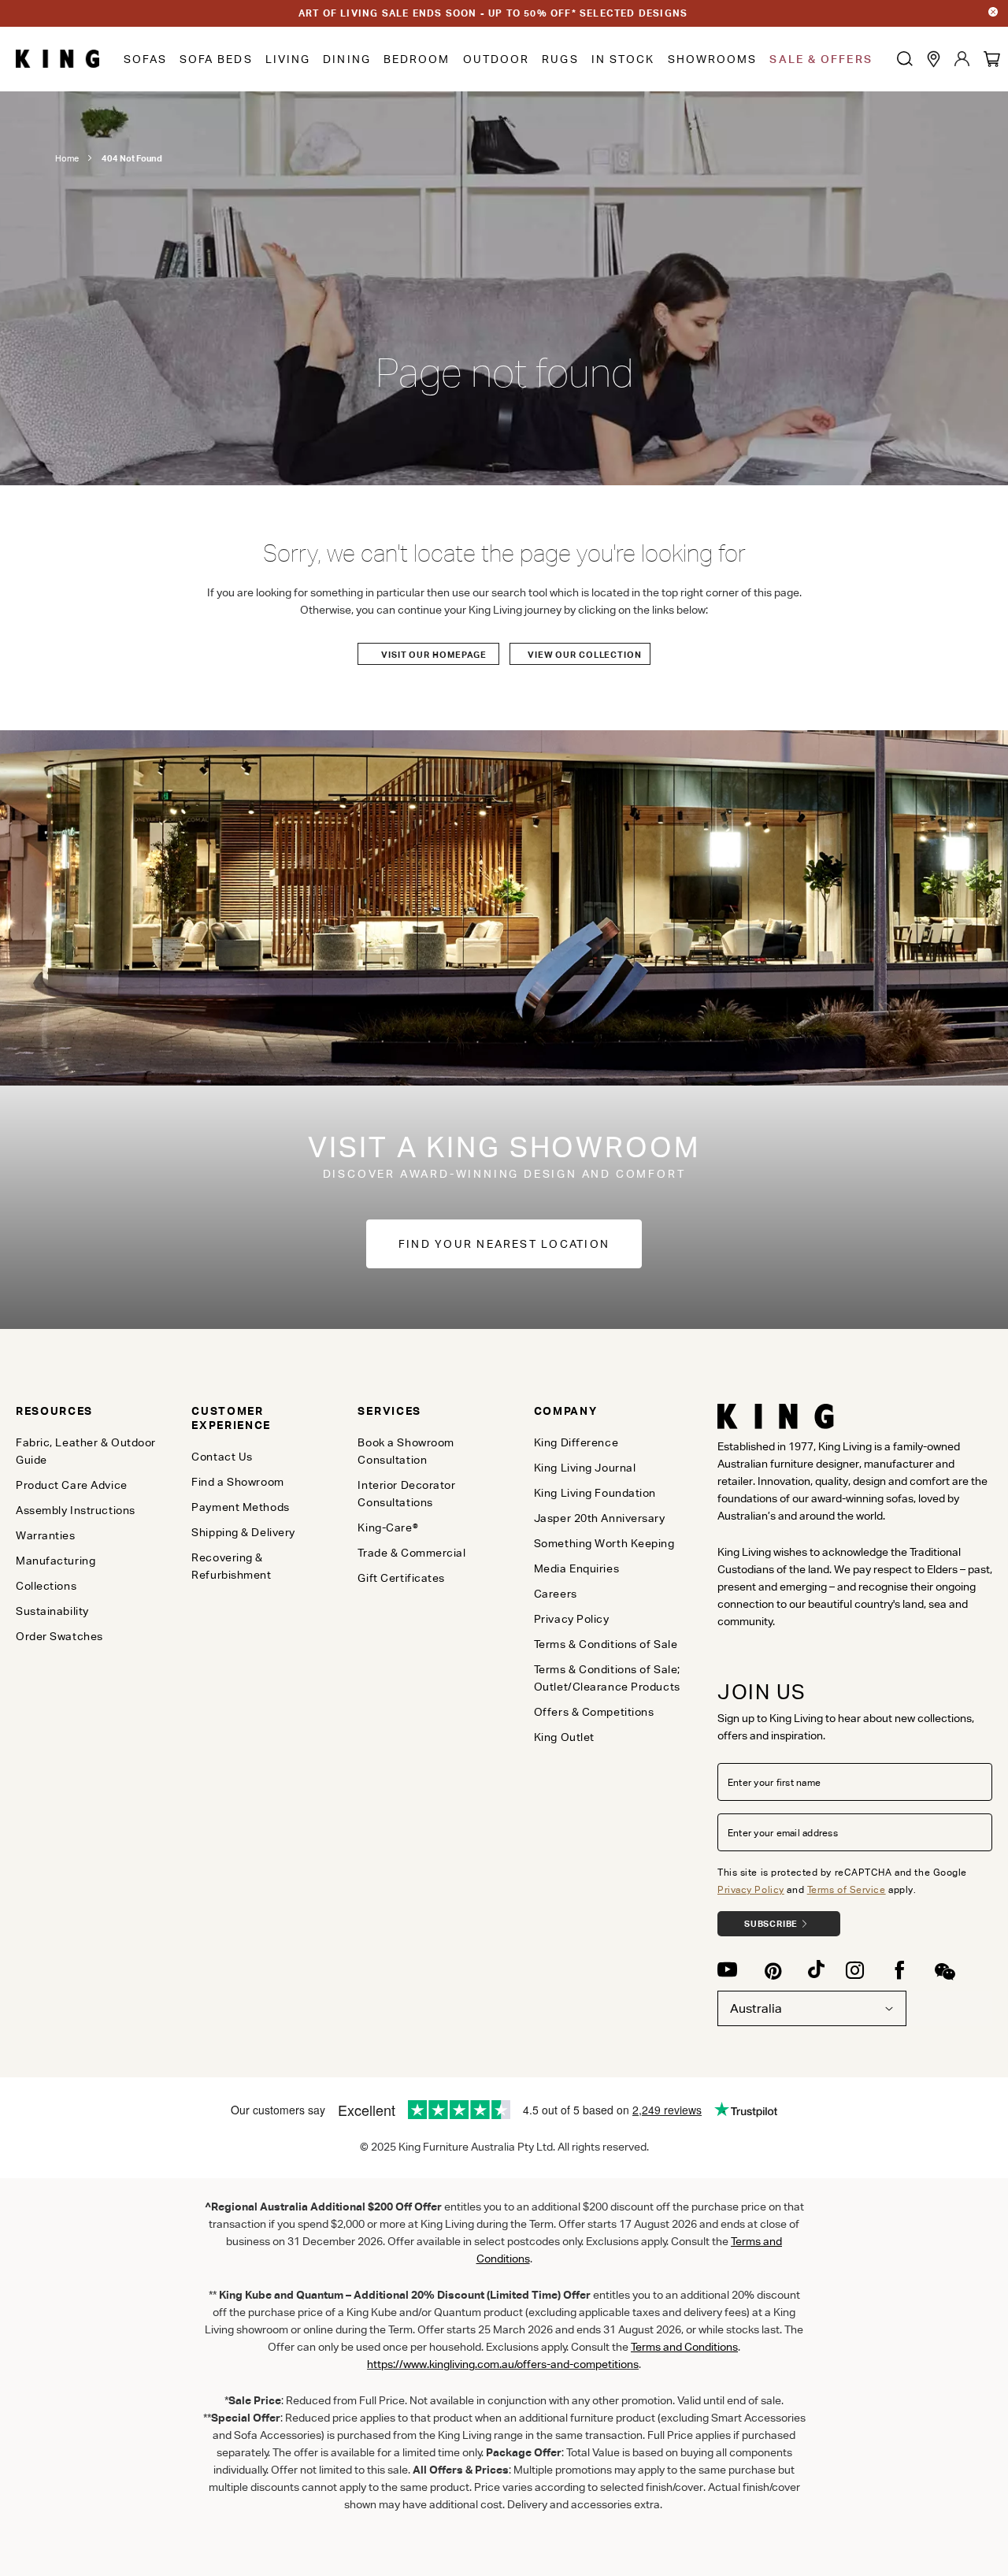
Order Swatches (59, 1636)
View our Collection (585, 655)
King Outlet (564, 1737)
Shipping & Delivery (243, 1532)
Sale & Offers (821, 59)
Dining (347, 59)
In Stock (623, 59)
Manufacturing (56, 1561)
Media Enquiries (576, 1568)
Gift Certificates (401, 1578)
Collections (46, 1586)
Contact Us (222, 1457)
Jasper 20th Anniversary (600, 1518)
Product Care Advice (72, 1485)
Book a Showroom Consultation (406, 1451)
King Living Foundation (595, 1493)
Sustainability (52, 1611)
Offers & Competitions (594, 1712)
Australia (756, 2008)
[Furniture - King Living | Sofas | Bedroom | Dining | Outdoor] (58, 59)
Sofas (145, 59)
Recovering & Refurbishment (231, 1566)
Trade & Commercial (411, 1553)
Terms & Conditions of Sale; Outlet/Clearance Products (607, 1678)
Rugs (560, 59)
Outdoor (497, 59)
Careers (556, 1594)
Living (288, 59)
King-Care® (388, 1527)
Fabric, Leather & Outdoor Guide (86, 1451)
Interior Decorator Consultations (406, 1494)
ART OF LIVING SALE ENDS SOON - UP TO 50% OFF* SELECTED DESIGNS (493, 13)
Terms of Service (847, 1889)
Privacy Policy (751, 1889)
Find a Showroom (237, 1482)
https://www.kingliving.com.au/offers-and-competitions (503, 2364)
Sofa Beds (216, 59)
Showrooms (713, 59)
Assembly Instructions (76, 1510)
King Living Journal (585, 1468)
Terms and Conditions (684, 2347)
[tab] (92, 1411)
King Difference (576, 1442)
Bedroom (417, 59)
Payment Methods (240, 1507)
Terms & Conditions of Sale (606, 1644)
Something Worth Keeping (604, 1543)
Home (67, 158)
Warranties (46, 1535)
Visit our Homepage (434, 655)
